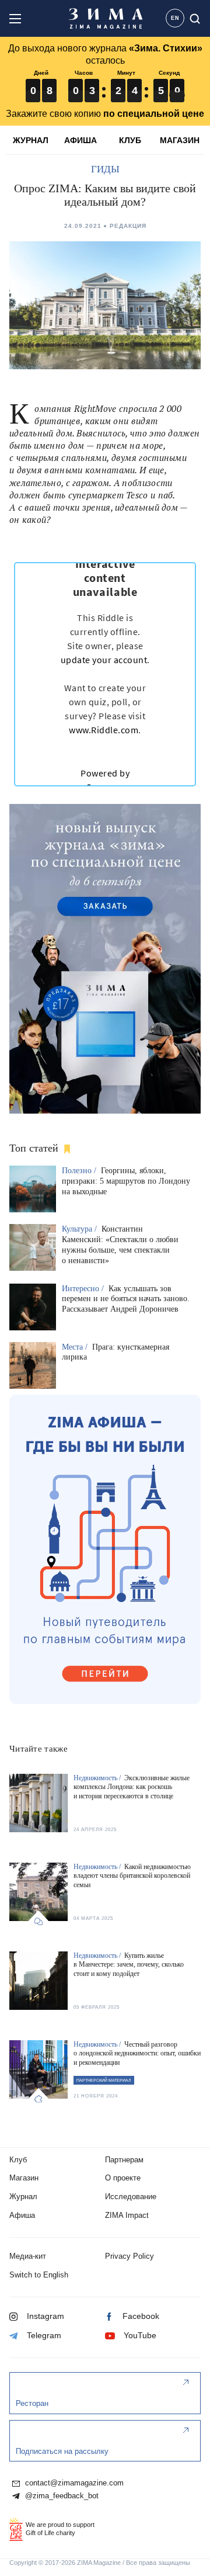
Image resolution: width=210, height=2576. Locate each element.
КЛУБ (130, 140)
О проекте (123, 2178)
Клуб (18, 2160)
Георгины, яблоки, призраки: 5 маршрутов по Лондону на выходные (126, 1181)
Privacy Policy (129, 2256)
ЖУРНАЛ (31, 140)
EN (175, 18)
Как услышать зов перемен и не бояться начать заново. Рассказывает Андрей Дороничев (126, 1299)
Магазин (24, 2178)
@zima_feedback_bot (61, 2496)
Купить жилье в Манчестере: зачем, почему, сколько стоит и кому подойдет (129, 1965)
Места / (76, 1347)
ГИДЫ (105, 169)
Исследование (131, 2197)
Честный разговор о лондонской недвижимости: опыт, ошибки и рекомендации (137, 2053)
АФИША (80, 140)
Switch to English (39, 2275)
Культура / (80, 1229)
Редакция (128, 226)
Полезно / (80, 1171)
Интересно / (84, 1289)
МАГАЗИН (180, 140)
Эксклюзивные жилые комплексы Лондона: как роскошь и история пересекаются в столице (132, 1787)
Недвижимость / (98, 1778)
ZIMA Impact (127, 2215)
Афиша (22, 2215)
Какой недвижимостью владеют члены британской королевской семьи (132, 1876)
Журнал (23, 2197)
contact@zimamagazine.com (73, 2483)
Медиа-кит (28, 2256)
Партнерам (124, 2160)
